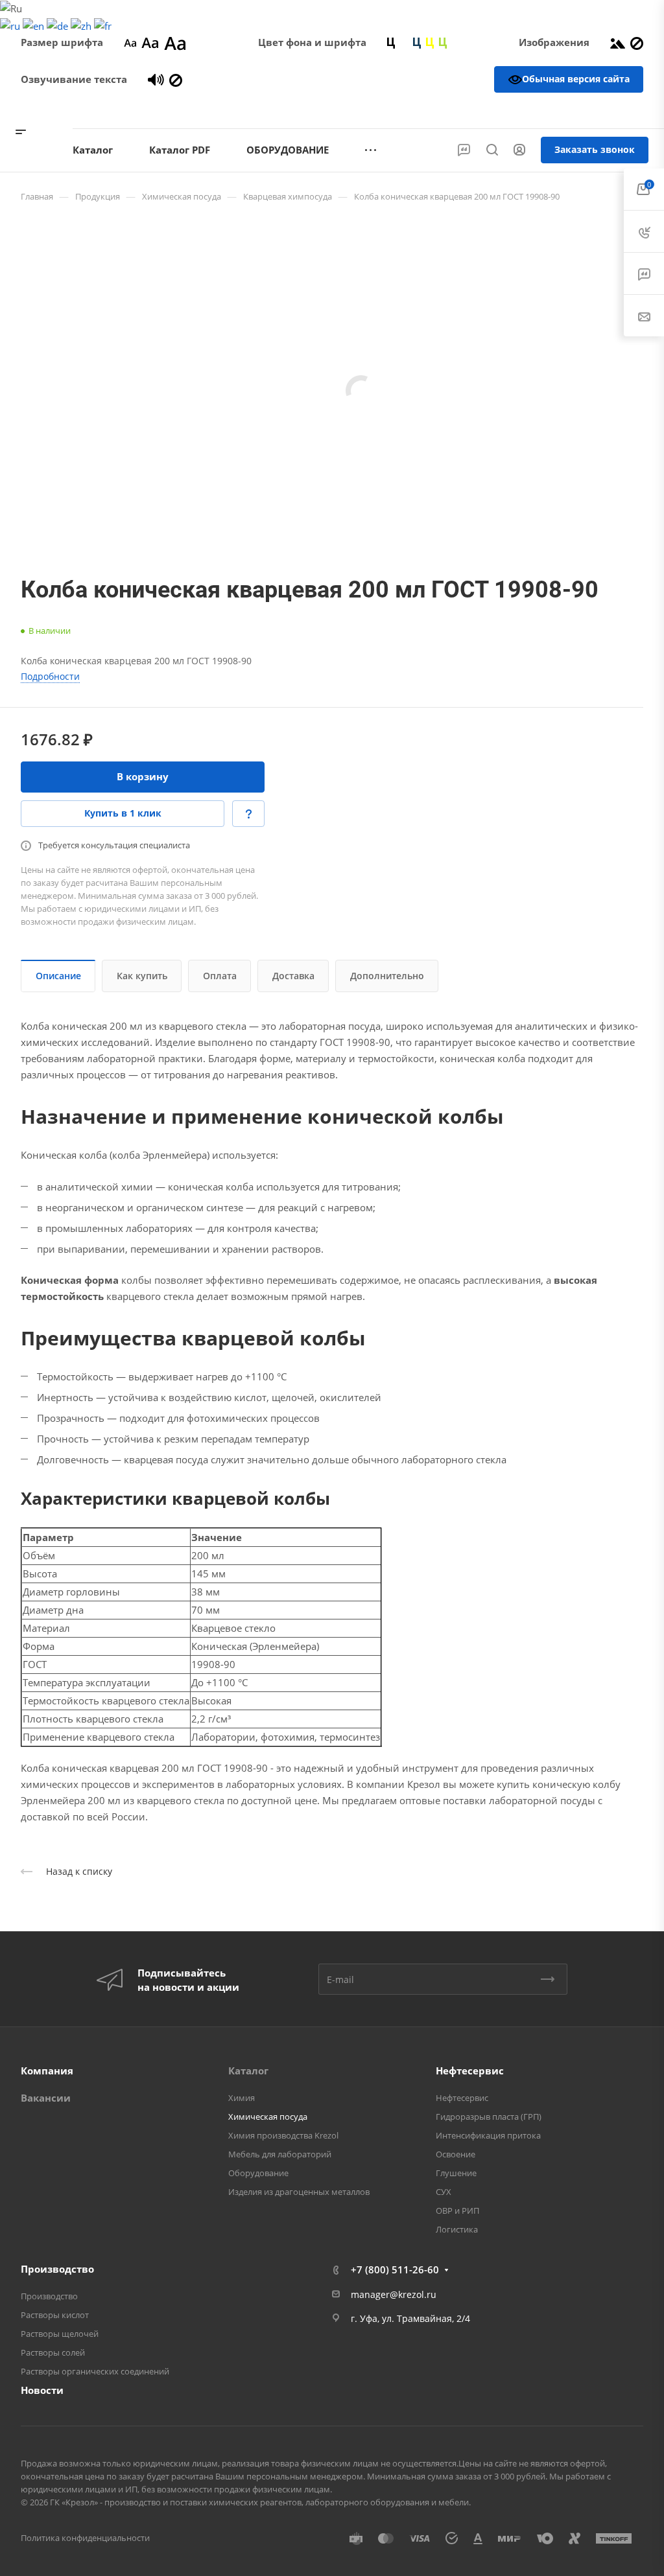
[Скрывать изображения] (637, 42)
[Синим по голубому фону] (417, 42)
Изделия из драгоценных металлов (299, 2192)
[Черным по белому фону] (391, 42)
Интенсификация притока (488, 2135)
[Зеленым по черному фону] (443, 42)
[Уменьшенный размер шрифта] (130, 42)
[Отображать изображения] (618, 42)
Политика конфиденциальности (85, 2538)
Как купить (142, 976)
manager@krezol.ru (394, 2294)
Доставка (293, 976)
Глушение (456, 2173)
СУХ (444, 2192)
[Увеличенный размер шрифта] (175, 42)
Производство (57, 2269)
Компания (47, 2071)
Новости (42, 2390)
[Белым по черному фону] (404, 42)
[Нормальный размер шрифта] (150, 42)
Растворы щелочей (60, 2334)
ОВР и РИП (457, 2210)
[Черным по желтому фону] (430, 42)
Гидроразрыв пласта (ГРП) (489, 2117)
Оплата (220, 976)
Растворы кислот (55, 2315)
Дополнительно (387, 976)
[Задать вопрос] (248, 814)
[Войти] (519, 150)
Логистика (457, 2229)
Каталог (248, 2071)
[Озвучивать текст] (156, 79)
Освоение (456, 2154)
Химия (242, 2098)
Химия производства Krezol (283, 2135)
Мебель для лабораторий (280, 2154)
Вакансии (46, 2098)
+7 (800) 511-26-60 (595, 110)
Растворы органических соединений (95, 2371)
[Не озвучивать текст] (176, 79)
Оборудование (258, 2173)
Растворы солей (53, 2352)
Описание (58, 976)
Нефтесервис (470, 2071)
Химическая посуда (268, 2117)
